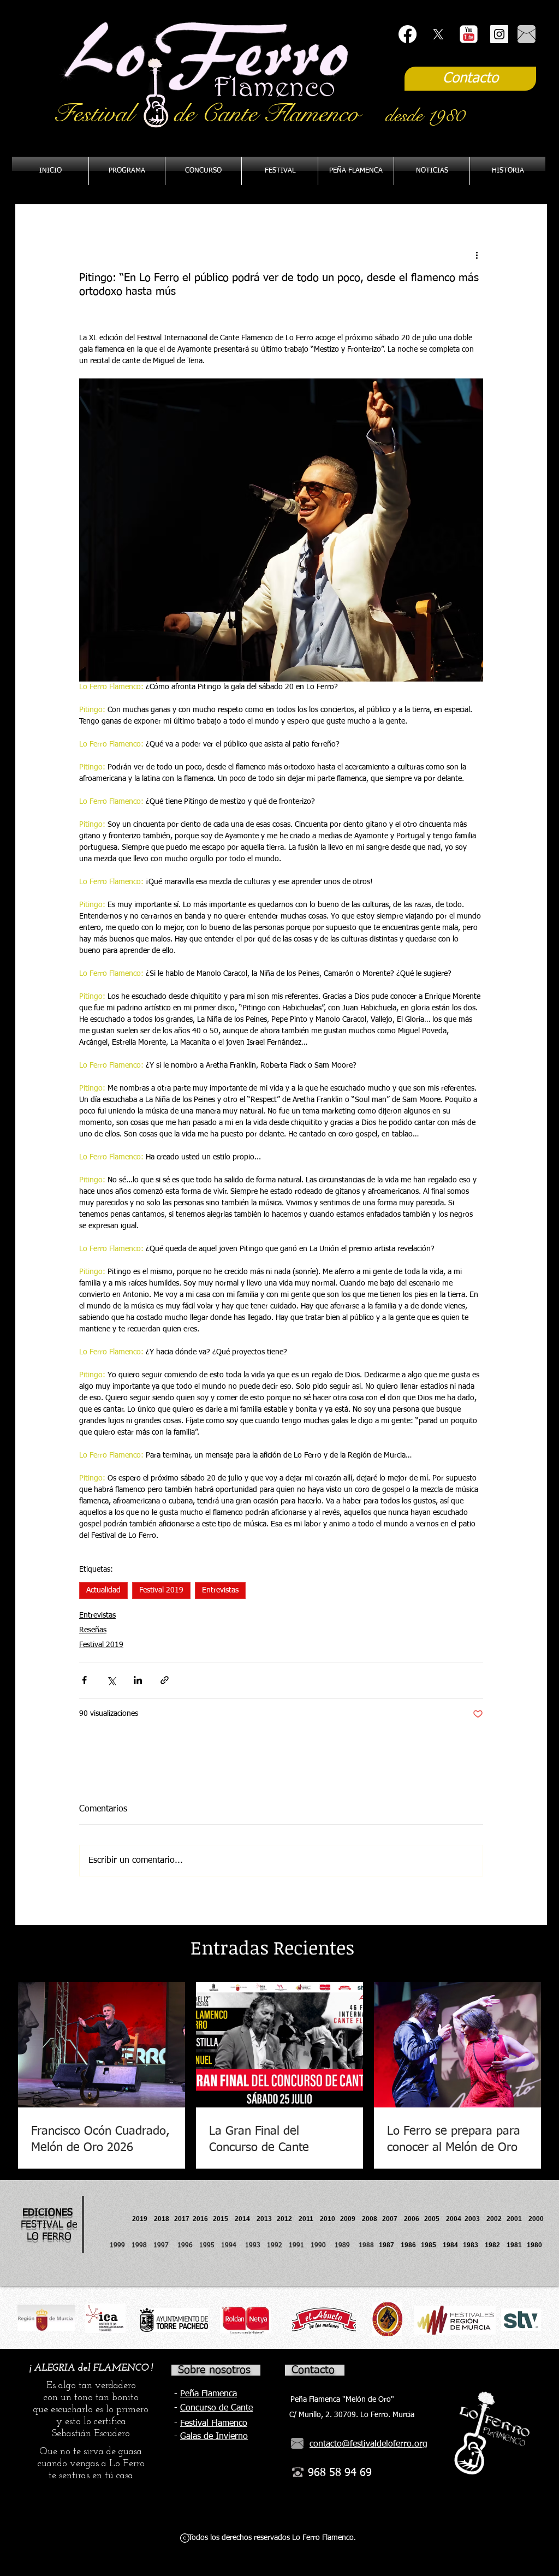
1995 (208, 2246)
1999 (121, 2246)
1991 (296, 2246)
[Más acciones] (477, 255)
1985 (429, 2245)
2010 (328, 2219)
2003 (475, 2219)
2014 (242, 2219)
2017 (182, 2219)
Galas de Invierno (214, 2437)
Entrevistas (220, 1590)
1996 (188, 2246)
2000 (536, 2219)
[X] (438, 34)
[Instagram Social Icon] (499, 34)
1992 (275, 2246)
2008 (372, 2219)
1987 (390, 2245)
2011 (309, 2219)
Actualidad (103, 1590)
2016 (200, 2219)
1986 (410, 2245)
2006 (414, 2219)
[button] (356, 171)
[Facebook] (408, 34)
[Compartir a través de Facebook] (84, 1680)
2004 (454, 2219)
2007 (393, 2219)
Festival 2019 (161, 1590)
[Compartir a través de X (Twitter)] (111, 1680)
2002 (494, 2219)
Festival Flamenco (214, 2424)
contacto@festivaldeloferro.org (368, 2444)
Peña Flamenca (209, 2394)
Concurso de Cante (216, 2408)
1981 (514, 2245)
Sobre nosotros (214, 2370)
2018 (163, 2219)
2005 (435, 2219)
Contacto (313, 2370)
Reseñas (93, 1630)
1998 (142, 2246)
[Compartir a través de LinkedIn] (138, 1680)
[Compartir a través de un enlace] (165, 1680)
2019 (141, 2219)
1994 (231, 2246)
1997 (165, 2246)
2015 (221, 2219)
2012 (288, 2219)
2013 (267, 2219)
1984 (453, 2245)
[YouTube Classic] (469, 34)
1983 (471, 2245)
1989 (346, 2246)
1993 (253, 2246)
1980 (536, 2245)
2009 (351, 2219)
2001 (518, 2219)
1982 (496, 2245)
